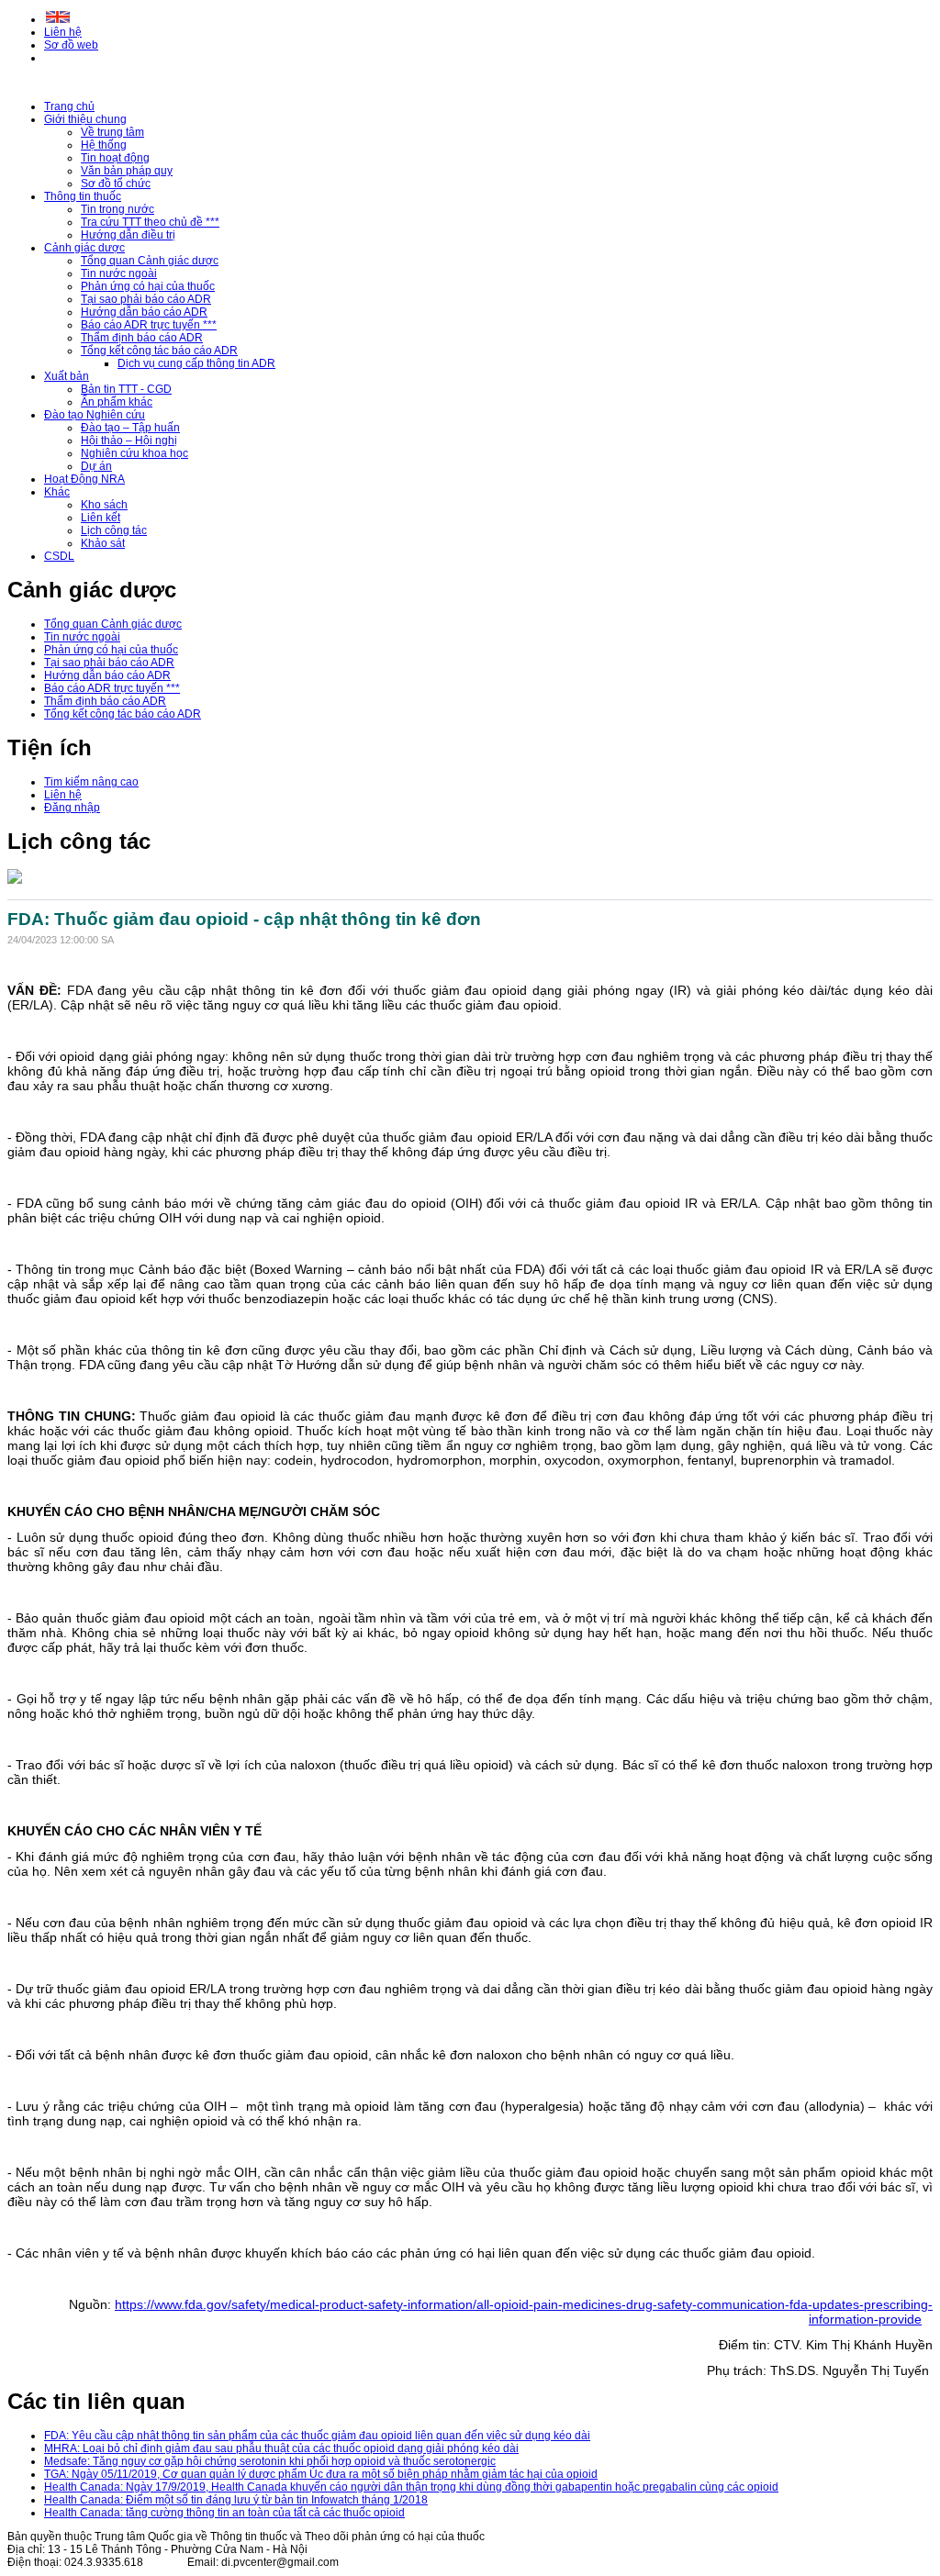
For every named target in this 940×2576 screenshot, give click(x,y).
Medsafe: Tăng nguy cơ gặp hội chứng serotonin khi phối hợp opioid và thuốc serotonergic (270, 2461)
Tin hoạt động (115, 158)
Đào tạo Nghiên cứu (95, 415)
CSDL (59, 556)
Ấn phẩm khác (117, 402)
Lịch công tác (114, 530)
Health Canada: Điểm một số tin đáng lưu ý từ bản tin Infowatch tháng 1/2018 (236, 2500)
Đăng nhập (72, 808)
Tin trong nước (117, 209)
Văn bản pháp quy (127, 171)
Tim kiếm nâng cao (91, 782)
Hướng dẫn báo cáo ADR (144, 312)
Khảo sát (103, 543)
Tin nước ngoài (119, 273)
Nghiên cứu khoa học (134, 453)
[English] (58, 19)
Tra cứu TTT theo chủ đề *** (150, 222)
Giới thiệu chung (85, 119)
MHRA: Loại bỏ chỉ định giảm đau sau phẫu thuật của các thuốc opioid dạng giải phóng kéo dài (281, 2448)
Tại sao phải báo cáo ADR (146, 299)
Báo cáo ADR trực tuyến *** (149, 325)
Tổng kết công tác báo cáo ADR (159, 351)
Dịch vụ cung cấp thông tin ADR (196, 363)
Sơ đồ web (71, 45)
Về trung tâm (112, 132)
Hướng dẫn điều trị (128, 235)
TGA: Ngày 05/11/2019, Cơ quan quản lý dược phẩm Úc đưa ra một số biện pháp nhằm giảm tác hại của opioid (321, 2474)
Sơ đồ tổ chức (116, 184)
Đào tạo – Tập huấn (130, 428)
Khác (57, 492)
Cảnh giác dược (84, 248)
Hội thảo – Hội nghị (129, 440)
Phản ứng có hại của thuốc (148, 286)
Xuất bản (67, 376)
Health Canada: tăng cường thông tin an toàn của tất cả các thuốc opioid (224, 2513)
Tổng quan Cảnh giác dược (150, 261)
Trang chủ (69, 106)
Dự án (96, 466)
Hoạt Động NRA (84, 479)
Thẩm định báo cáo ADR (142, 338)
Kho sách (104, 505)
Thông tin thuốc (83, 196)
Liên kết (101, 518)
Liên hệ (63, 32)
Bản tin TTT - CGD (126, 389)
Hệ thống (104, 145)
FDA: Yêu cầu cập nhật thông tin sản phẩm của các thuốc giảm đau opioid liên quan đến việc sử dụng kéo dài (317, 2436)
